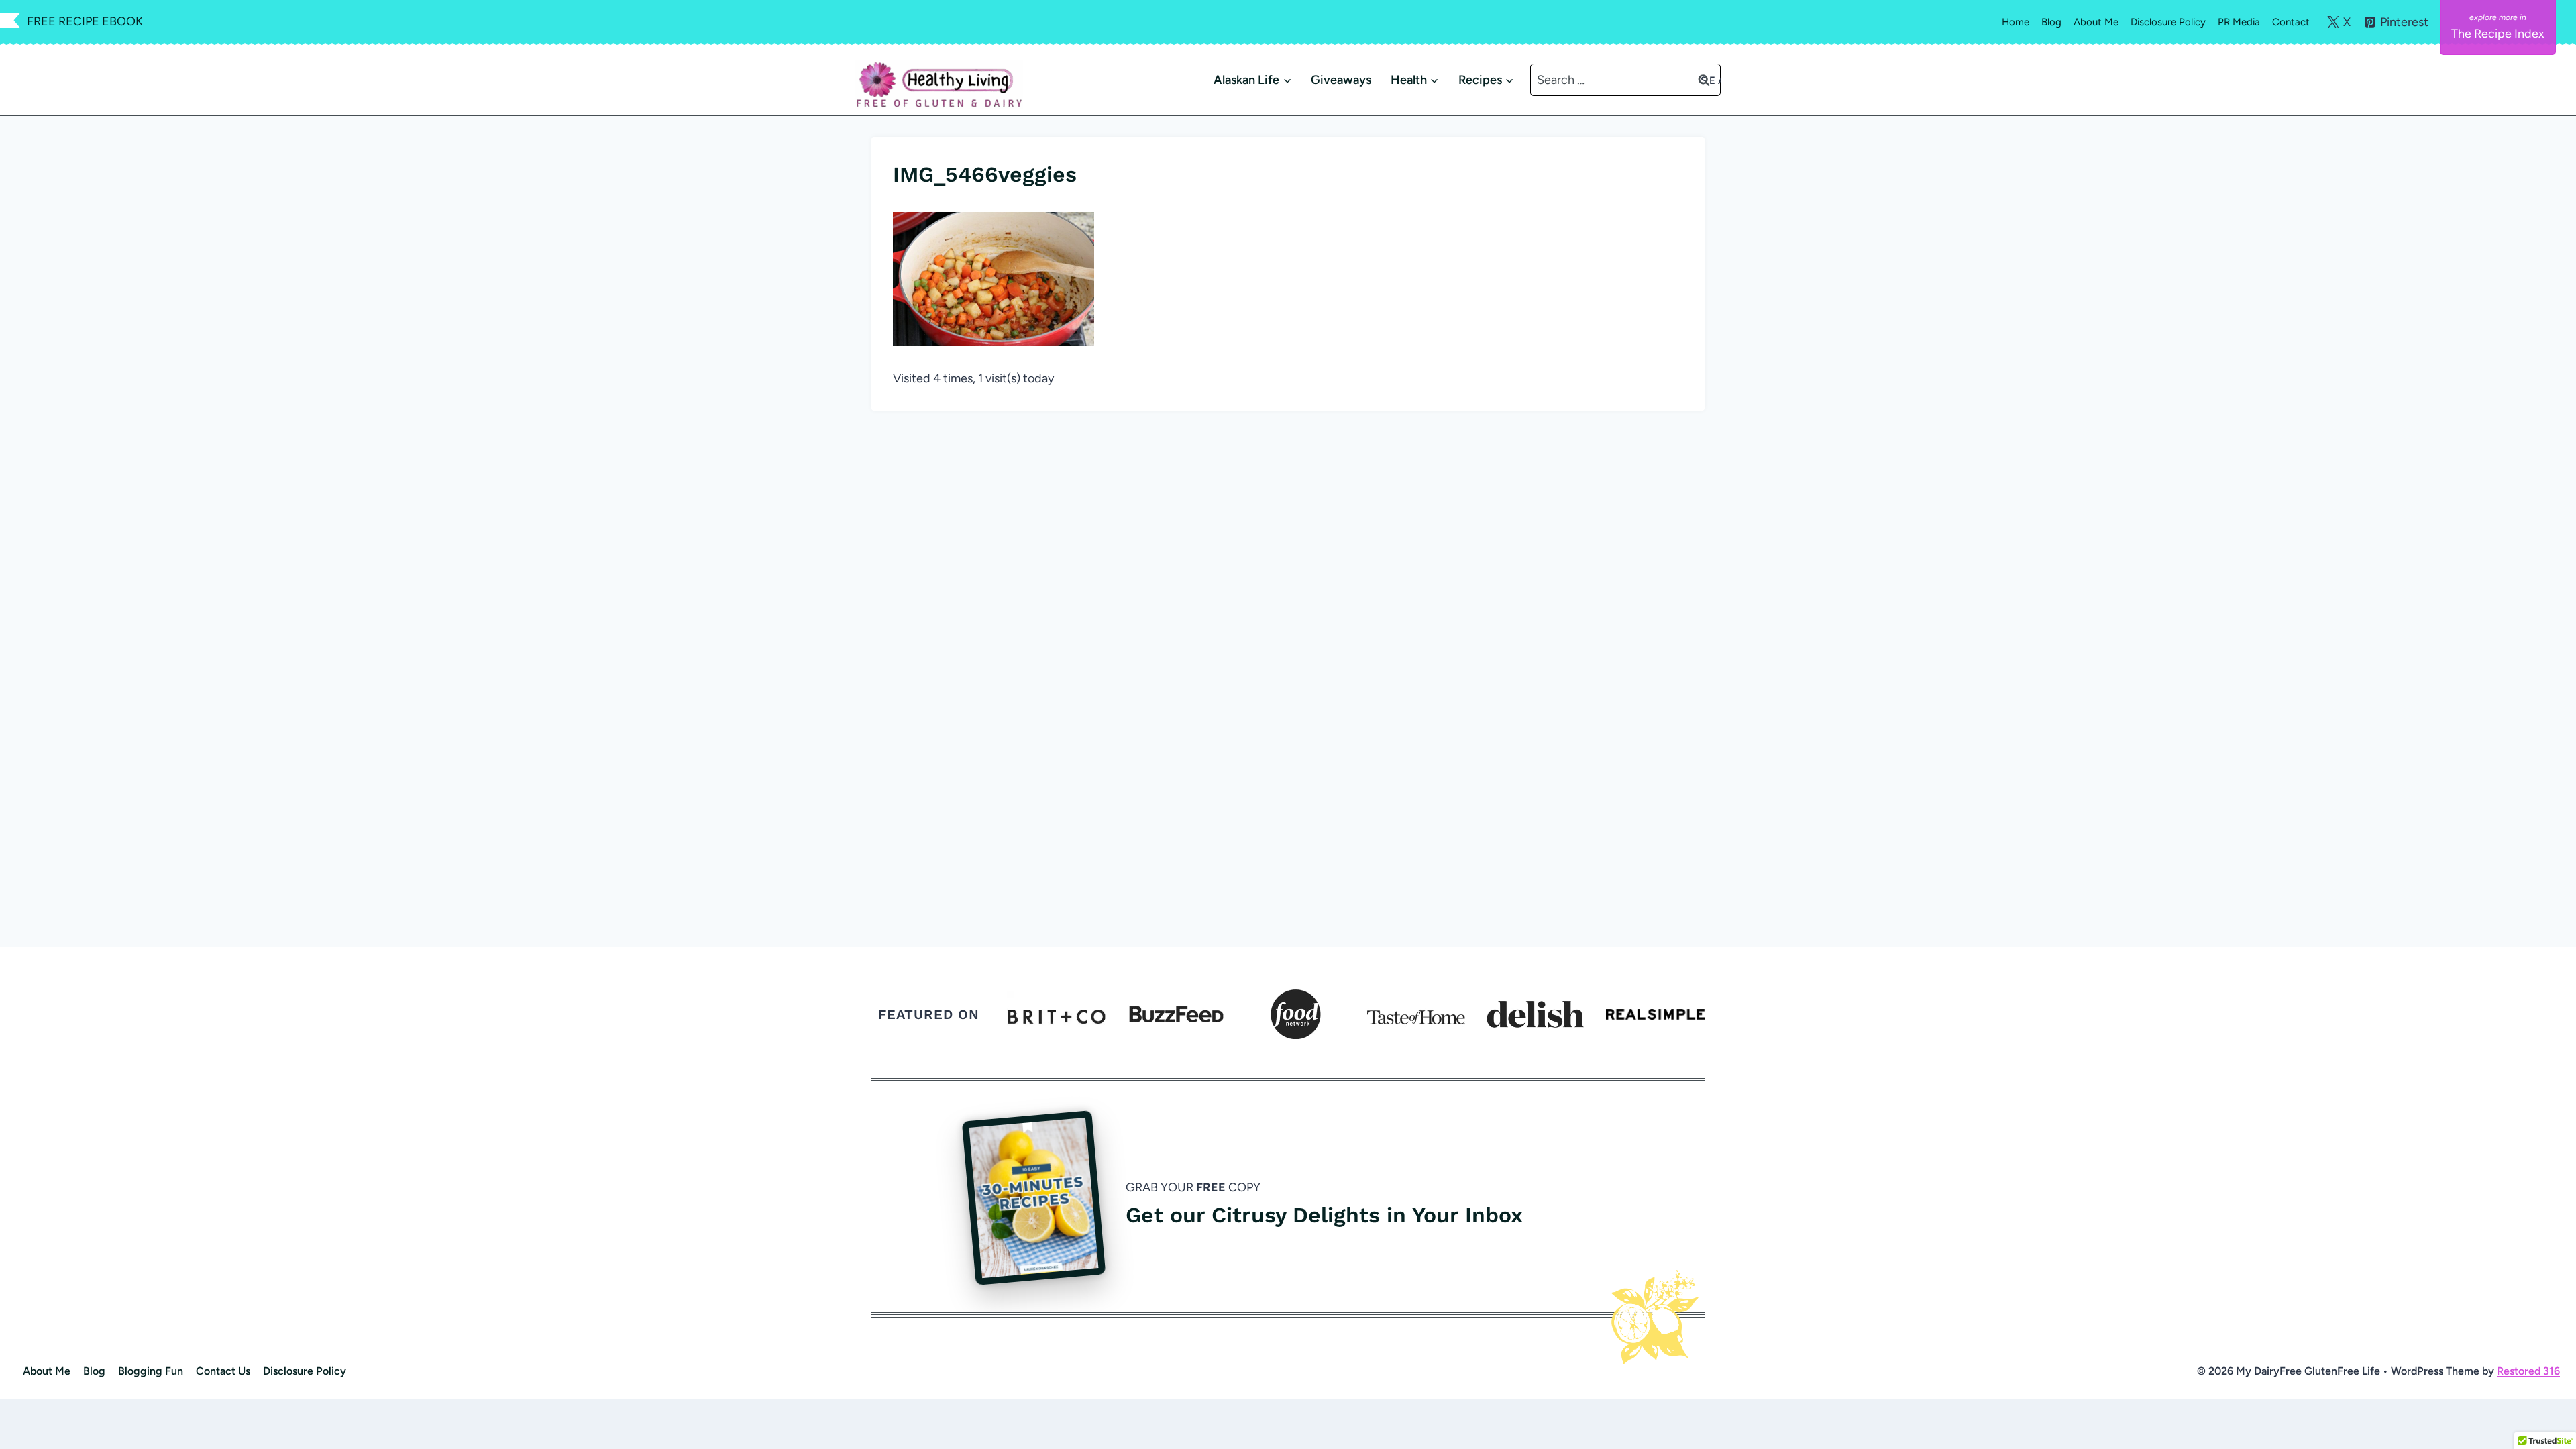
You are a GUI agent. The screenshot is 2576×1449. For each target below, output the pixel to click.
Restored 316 (2528, 1371)
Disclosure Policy (2168, 22)
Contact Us (223, 1371)
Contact (2291, 22)
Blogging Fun (151, 1371)
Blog (2051, 22)
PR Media (2239, 22)
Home (2016, 22)
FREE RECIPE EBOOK (85, 21)
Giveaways (1341, 80)
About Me (2096, 22)
